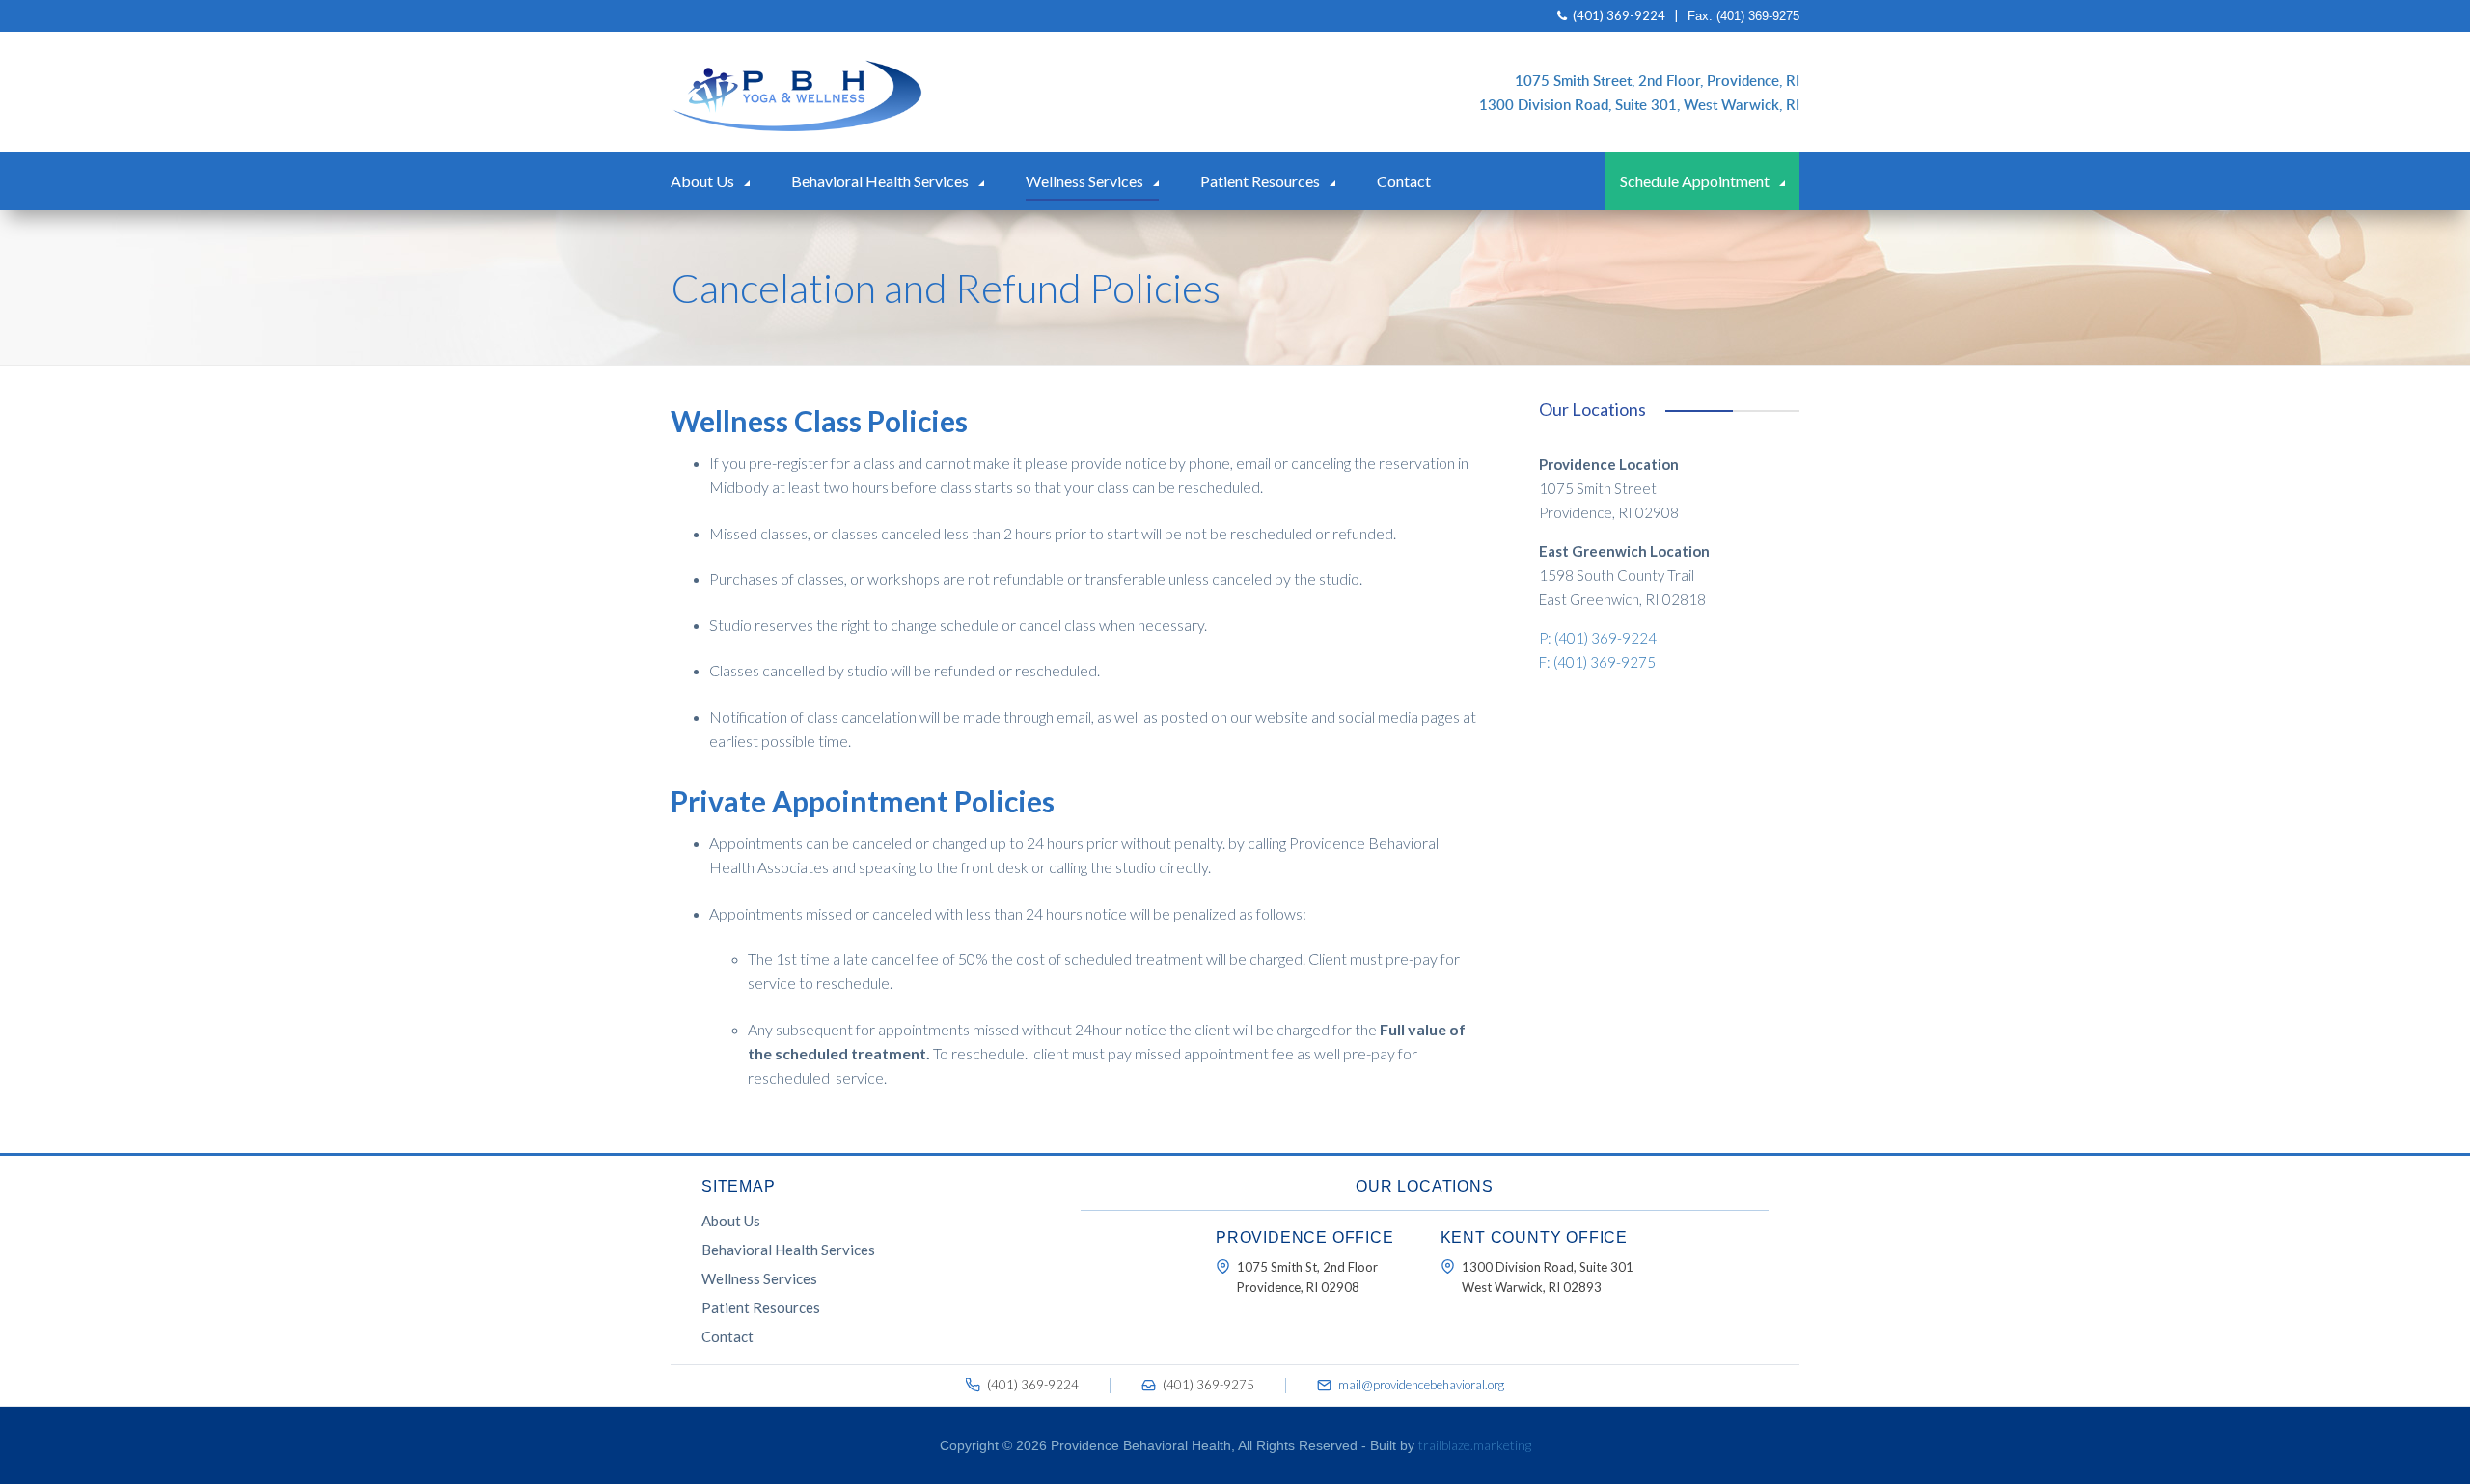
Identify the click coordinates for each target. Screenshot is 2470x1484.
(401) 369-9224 (1618, 15)
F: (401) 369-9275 (1597, 662)
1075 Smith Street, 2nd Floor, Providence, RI (1657, 80)
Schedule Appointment (1695, 181)
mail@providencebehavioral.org (1421, 1385)
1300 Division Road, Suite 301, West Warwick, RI (1639, 104)
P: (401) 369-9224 (1598, 638)
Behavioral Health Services (880, 181)
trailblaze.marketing (1475, 1445)
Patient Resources (1260, 181)
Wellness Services (1084, 181)
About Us (702, 181)
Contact (1404, 181)
